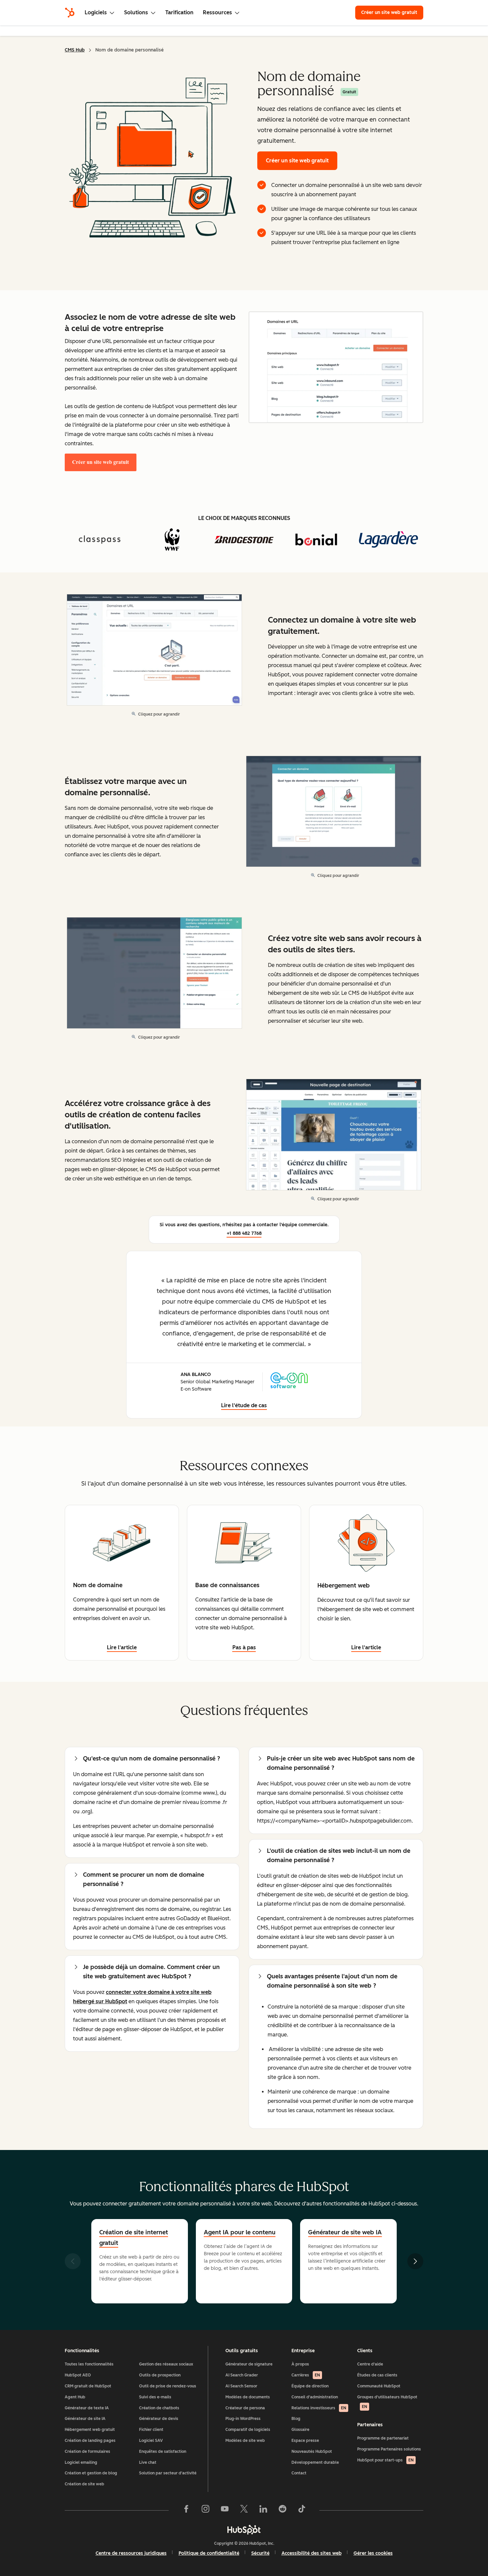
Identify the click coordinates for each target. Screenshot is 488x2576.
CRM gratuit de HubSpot (88, 2386)
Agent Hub (75, 2397)
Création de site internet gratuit (134, 2238)
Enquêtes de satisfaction (163, 2451)
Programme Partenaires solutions (389, 2449)
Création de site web (84, 2484)
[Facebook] (186, 2510)
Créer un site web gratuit (392, 12)
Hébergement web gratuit (90, 2430)
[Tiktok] (302, 2510)
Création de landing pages (90, 2441)
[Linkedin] (263, 2510)
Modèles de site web (245, 2441)
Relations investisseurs (319, 2408)
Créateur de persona (245, 2408)
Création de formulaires (87, 2451)
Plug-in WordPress (243, 2419)
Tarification (179, 12)
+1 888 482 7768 (244, 1233)
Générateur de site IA (85, 2419)
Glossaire (300, 2430)
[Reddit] (283, 2510)
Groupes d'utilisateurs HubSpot (387, 2402)
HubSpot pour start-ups (385, 2460)
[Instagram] (205, 2510)
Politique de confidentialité (209, 2553)
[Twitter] (244, 2510)
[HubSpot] (70, 13)
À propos (300, 2364)
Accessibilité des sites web (312, 2553)
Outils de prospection (160, 2375)
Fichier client (151, 2430)
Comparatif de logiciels (248, 2430)
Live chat (148, 2462)
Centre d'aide (370, 2364)
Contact (299, 2473)
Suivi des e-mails (155, 2397)
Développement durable (315, 2462)
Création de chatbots (159, 2408)
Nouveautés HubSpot (312, 2451)
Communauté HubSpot (379, 2386)
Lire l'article (122, 1647)
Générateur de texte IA (87, 2408)
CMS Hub (75, 50)
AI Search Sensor (241, 2386)
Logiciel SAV (151, 2441)
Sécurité (260, 2553)
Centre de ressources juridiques (131, 2553)
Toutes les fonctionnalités (89, 2364)
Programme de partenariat (383, 2438)
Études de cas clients (377, 2375)
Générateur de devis (159, 2419)
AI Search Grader (242, 2375)
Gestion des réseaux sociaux (166, 2364)
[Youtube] (225, 2510)
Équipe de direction (310, 2386)
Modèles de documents (248, 2397)
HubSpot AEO (78, 2375)
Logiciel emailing (81, 2462)
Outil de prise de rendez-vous (168, 2386)
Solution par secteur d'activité (168, 2473)
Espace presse (305, 2441)
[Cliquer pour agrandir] (336, 368)
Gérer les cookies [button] (373, 2553)
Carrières (306, 2375)
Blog (296, 2419)
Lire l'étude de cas (244, 1405)
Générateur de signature (249, 2364)
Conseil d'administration (315, 2397)
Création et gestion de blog (91, 2473)
